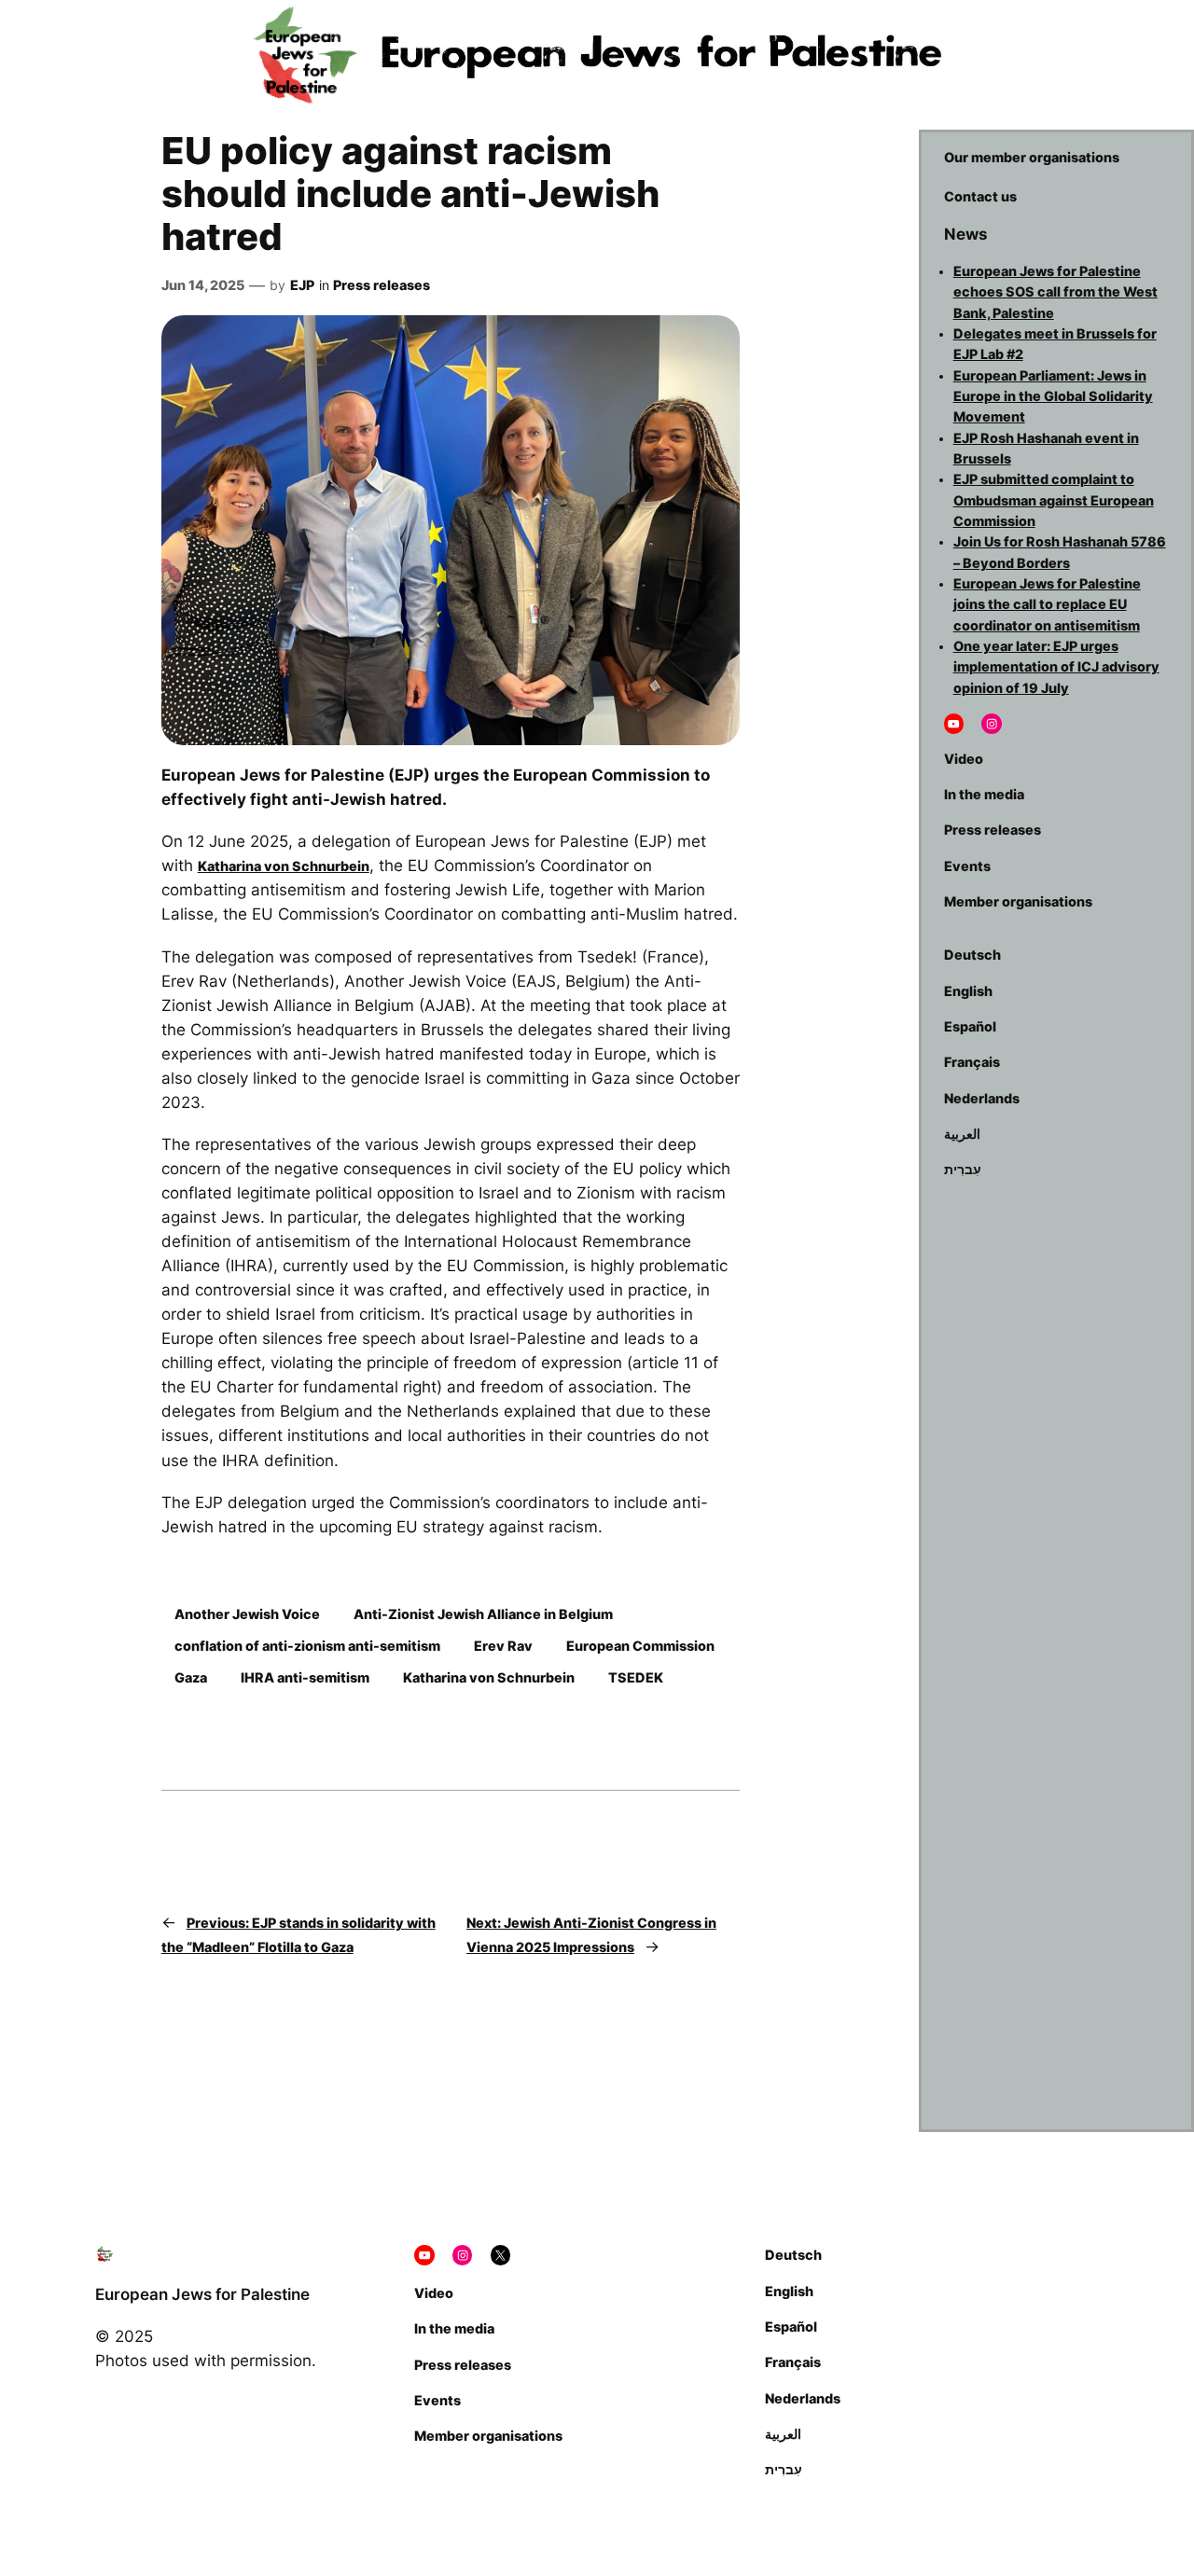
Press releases (382, 285)
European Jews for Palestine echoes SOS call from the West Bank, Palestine (1055, 292)
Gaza (191, 1677)
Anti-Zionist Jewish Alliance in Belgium (483, 1614)
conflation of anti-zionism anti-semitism (307, 1646)
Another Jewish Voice (247, 1614)
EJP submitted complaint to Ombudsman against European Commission (1054, 500)
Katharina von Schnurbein (284, 866)
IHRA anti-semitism (305, 1677)
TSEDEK (636, 1677)
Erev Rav (503, 1646)
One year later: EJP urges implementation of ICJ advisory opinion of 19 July (1056, 667)
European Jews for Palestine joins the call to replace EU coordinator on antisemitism (1047, 604)
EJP (302, 285)
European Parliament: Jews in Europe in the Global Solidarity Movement (1053, 396)
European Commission (640, 1646)
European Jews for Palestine (202, 2294)
